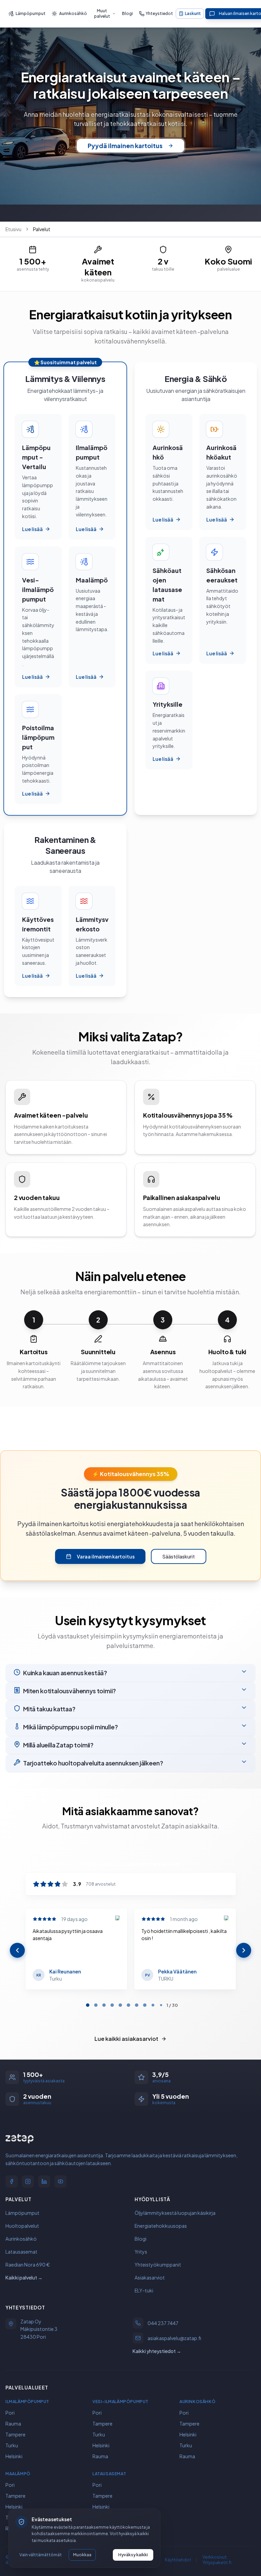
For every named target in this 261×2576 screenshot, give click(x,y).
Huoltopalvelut (22, 2225)
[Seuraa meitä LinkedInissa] (44, 2181)
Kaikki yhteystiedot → (157, 2351)
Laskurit (193, 13)
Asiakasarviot (150, 2277)
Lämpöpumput (31, 13)
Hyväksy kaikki (133, 2555)
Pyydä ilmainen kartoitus (125, 146)
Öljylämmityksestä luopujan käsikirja (175, 2212)
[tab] (88, 2005)
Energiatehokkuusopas (161, 2225)
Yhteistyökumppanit (158, 2264)
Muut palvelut (102, 13)
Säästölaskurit (179, 1556)
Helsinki (14, 2456)
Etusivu (13, 229)
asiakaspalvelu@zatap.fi (174, 2338)
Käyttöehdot (178, 2559)
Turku (12, 2445)
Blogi (127, 13)
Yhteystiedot (159, 13)
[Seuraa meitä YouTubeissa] (60, 2181)
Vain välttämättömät (41, 2555)
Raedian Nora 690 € (28, 2264)
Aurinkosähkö (73, 13)
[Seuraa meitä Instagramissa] (28, 2181)
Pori (10, 2412)
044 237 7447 (163, 2323)
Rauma (13, 2423)
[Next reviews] (244, 1950)
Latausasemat (21, 2251)
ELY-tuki (144, 2290)
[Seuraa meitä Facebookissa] (12, 2181)
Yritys (141, 2251)
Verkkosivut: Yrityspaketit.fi (217, 2559)
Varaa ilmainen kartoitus (106, 1556)
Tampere (15, 2434)
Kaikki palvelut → (24, 2277)
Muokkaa (82, 2555)
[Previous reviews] (17, 1950)
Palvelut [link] (42, 229)
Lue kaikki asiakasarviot (126, 2039)
